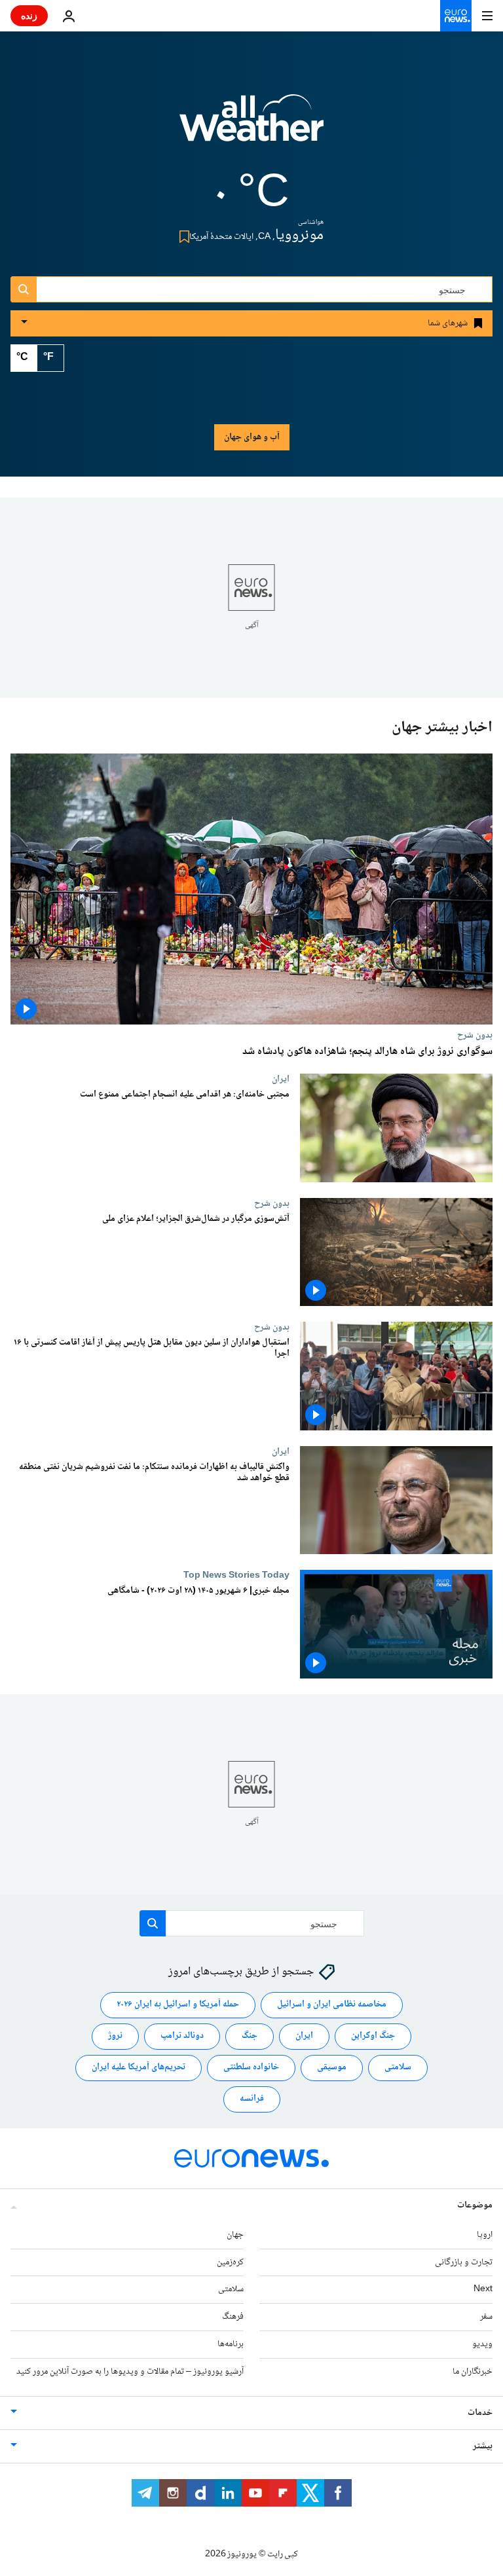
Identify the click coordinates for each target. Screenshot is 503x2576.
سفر (486, 2317)
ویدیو (482, 2344)
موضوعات (475, 2205)
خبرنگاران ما (473, 2372)
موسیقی (332, 2068)
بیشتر (483, 2446)
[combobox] (251, 289)
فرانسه (252, 2099)
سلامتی (398, 2068)
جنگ (250, 2037)
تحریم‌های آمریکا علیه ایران (139, 2068)
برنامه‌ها (231, 2344)
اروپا (485, 2235)
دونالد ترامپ (182, 2037)
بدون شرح (475, 1035)
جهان (235, 2235)
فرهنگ (233, 2317)
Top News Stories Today (236, 1576)
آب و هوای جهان (252, 437)
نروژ (115, 2037)
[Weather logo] (251, 126)
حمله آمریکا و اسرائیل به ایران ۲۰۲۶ (178, 2005)
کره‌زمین (230, 2262)
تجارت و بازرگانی (464, 2262)
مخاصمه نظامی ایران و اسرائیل (332, 2005)
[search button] (24, 289)
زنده (29, 15)
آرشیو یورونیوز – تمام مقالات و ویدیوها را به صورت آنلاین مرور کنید (130, 2372)
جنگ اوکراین (373, 2037)
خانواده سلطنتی (251, 2068)
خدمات (480, 2413)
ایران (281, 1079)
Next (483, 2290)
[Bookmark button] (182, 237)
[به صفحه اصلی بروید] (456, 16)
